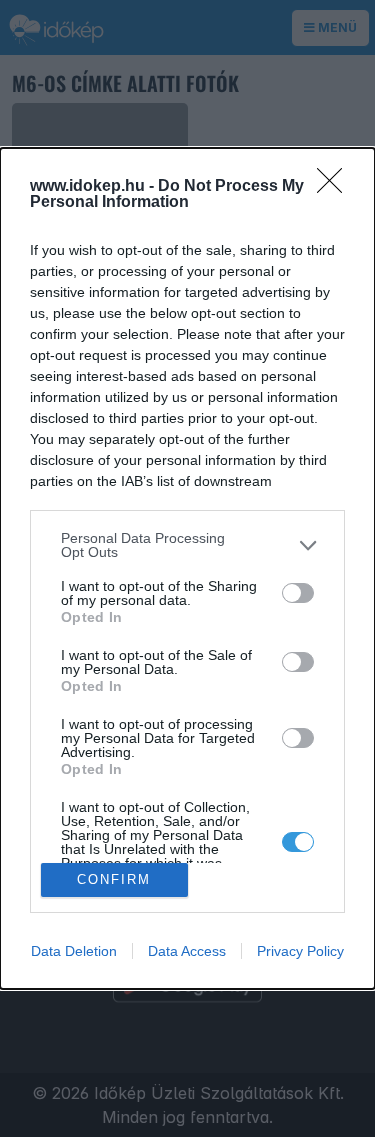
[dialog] (187, 568)
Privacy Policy (300, 951)
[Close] (336, 187)
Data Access (187, 951)
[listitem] (187, 545)
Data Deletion (74, 951)
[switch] (298, 593)
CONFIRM (114, 879)
